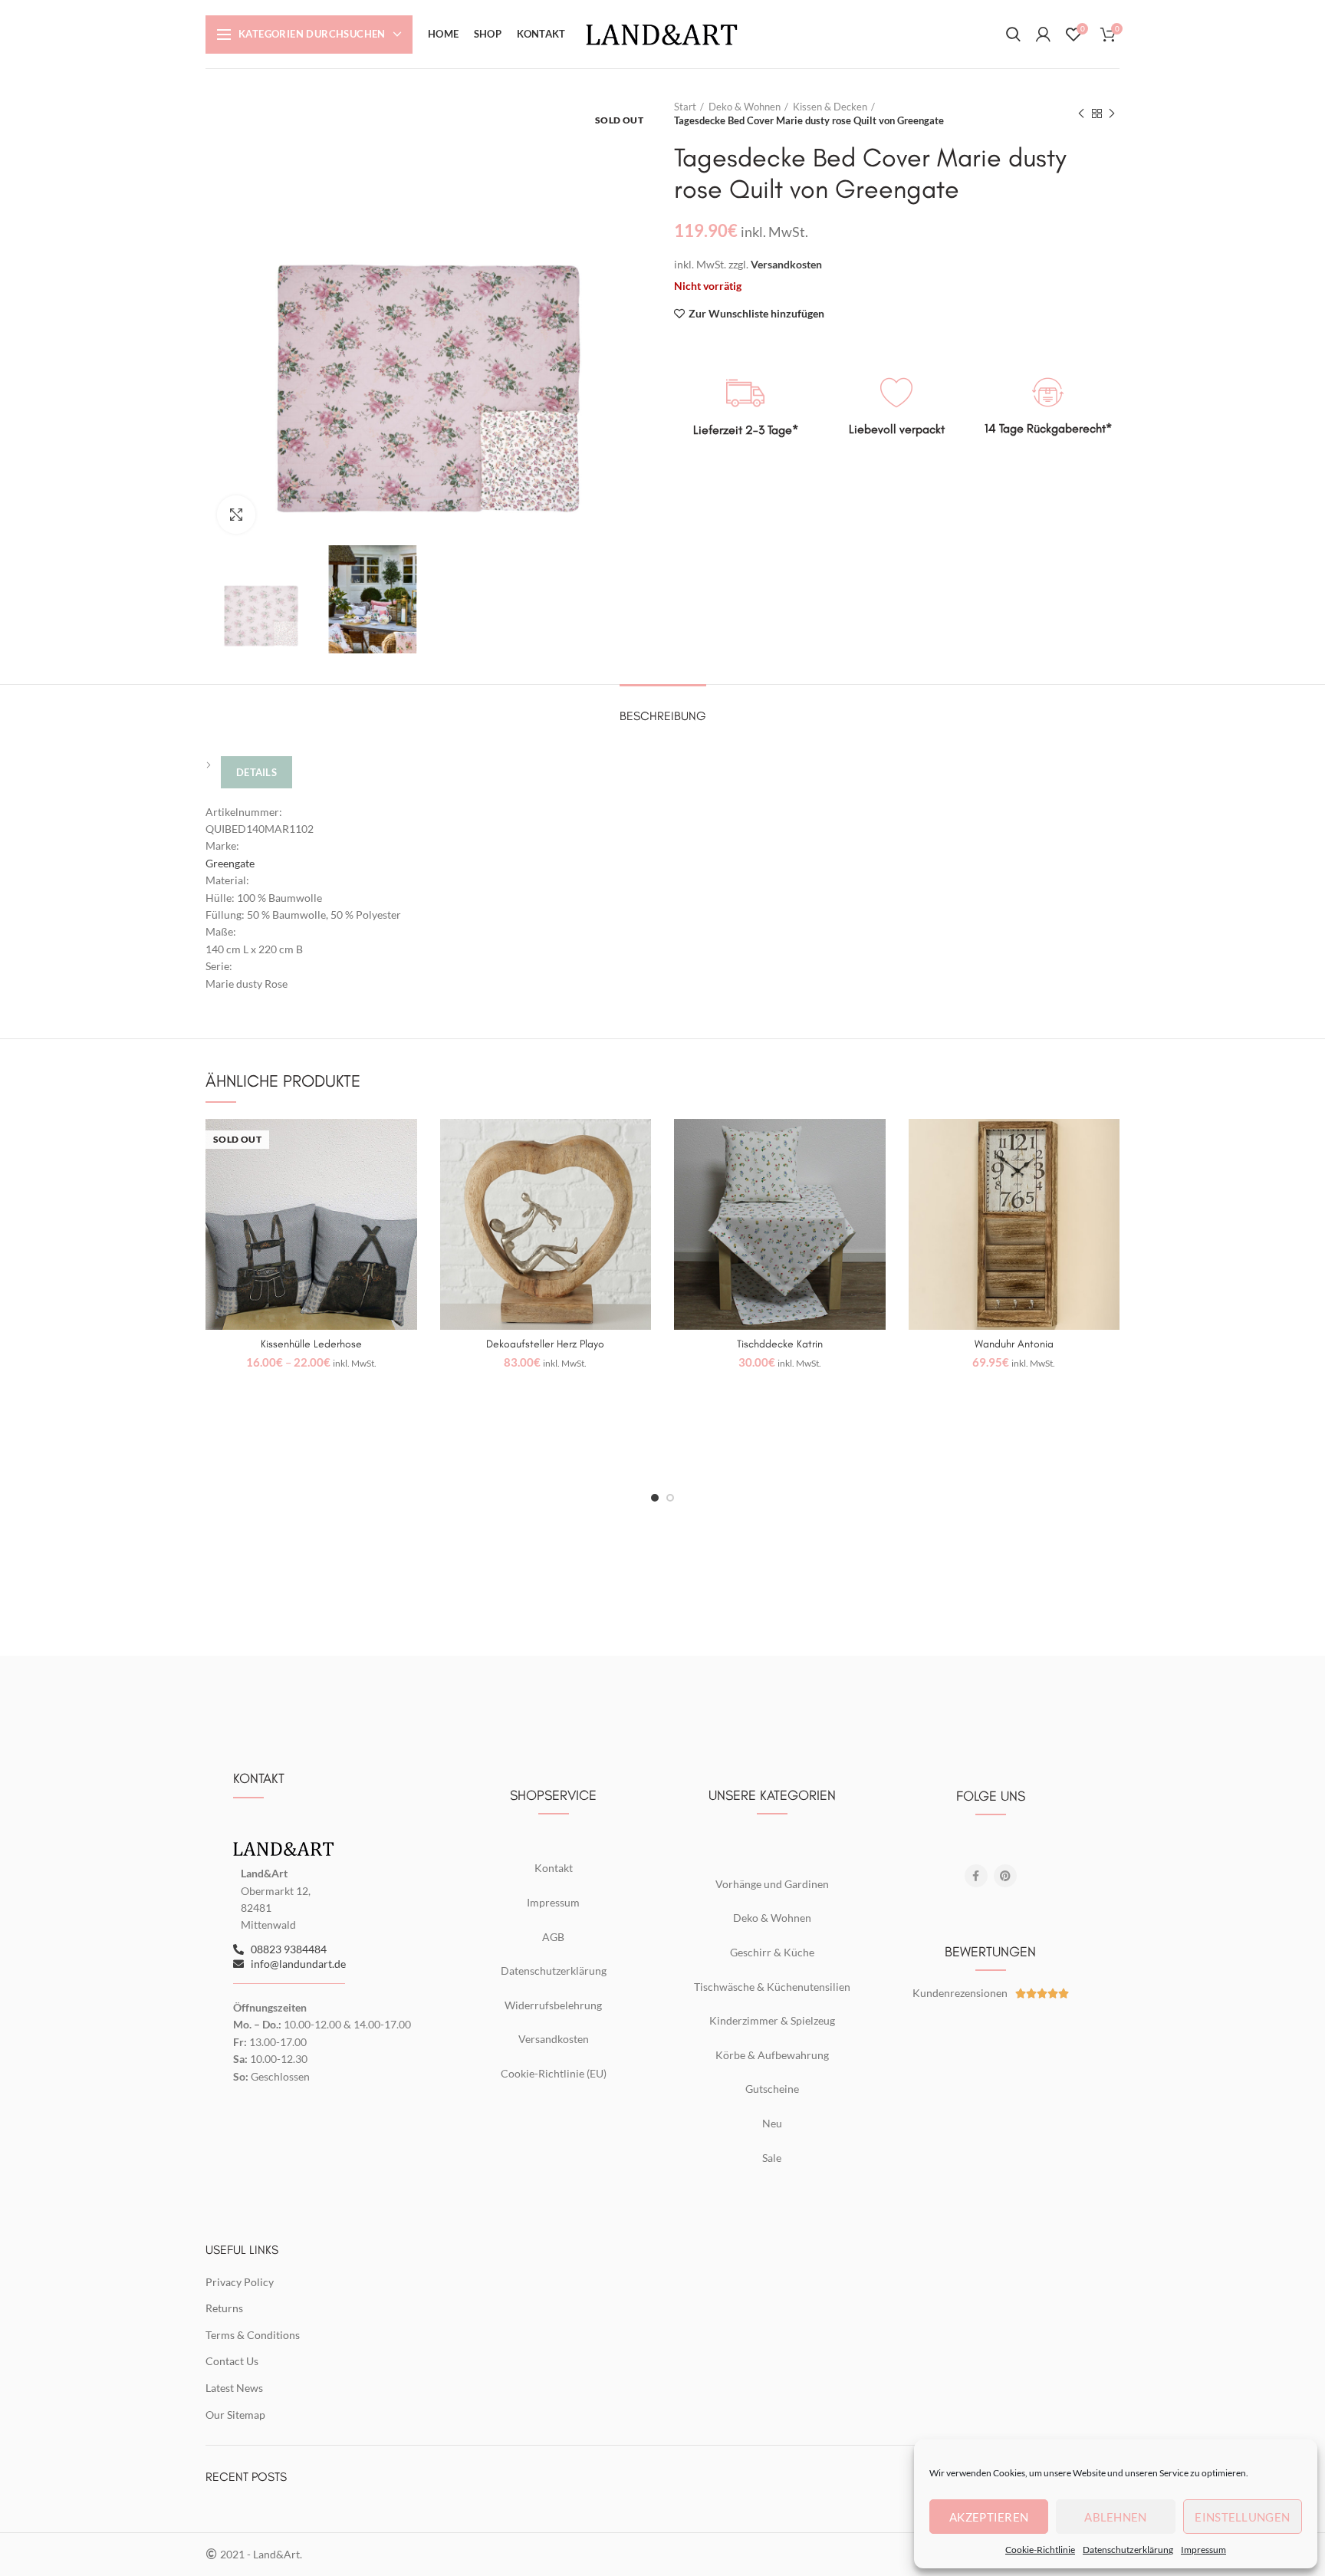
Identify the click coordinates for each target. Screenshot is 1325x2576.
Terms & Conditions (253, 2335)
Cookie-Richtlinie (1040, 2550)
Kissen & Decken (830, 107)
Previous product (1081, 114)
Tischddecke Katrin (780, 1344)
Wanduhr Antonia (1014, 1344)
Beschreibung (663, 716)
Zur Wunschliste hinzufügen (756, 314)
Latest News (234, 2388)
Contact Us (232, 2361)
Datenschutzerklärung (1128, 2550)
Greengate (230, 863)
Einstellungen (1242, 2517)
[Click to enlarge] (236, 515)
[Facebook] (976, 1876)
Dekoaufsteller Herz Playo (545, 1344)
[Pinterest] (1005, 1876)
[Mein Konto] (1043, 35)
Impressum (1203, 2550)
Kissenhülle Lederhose (311, 1344)
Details (256, 772)
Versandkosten (786, 264)
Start (685, 107)
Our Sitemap (235, 2415)
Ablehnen (1115, 2517)
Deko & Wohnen (745, 107)
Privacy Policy (240, 2282)
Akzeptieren (989, 2517)
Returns (224, 2308)
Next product (1112, 114)
